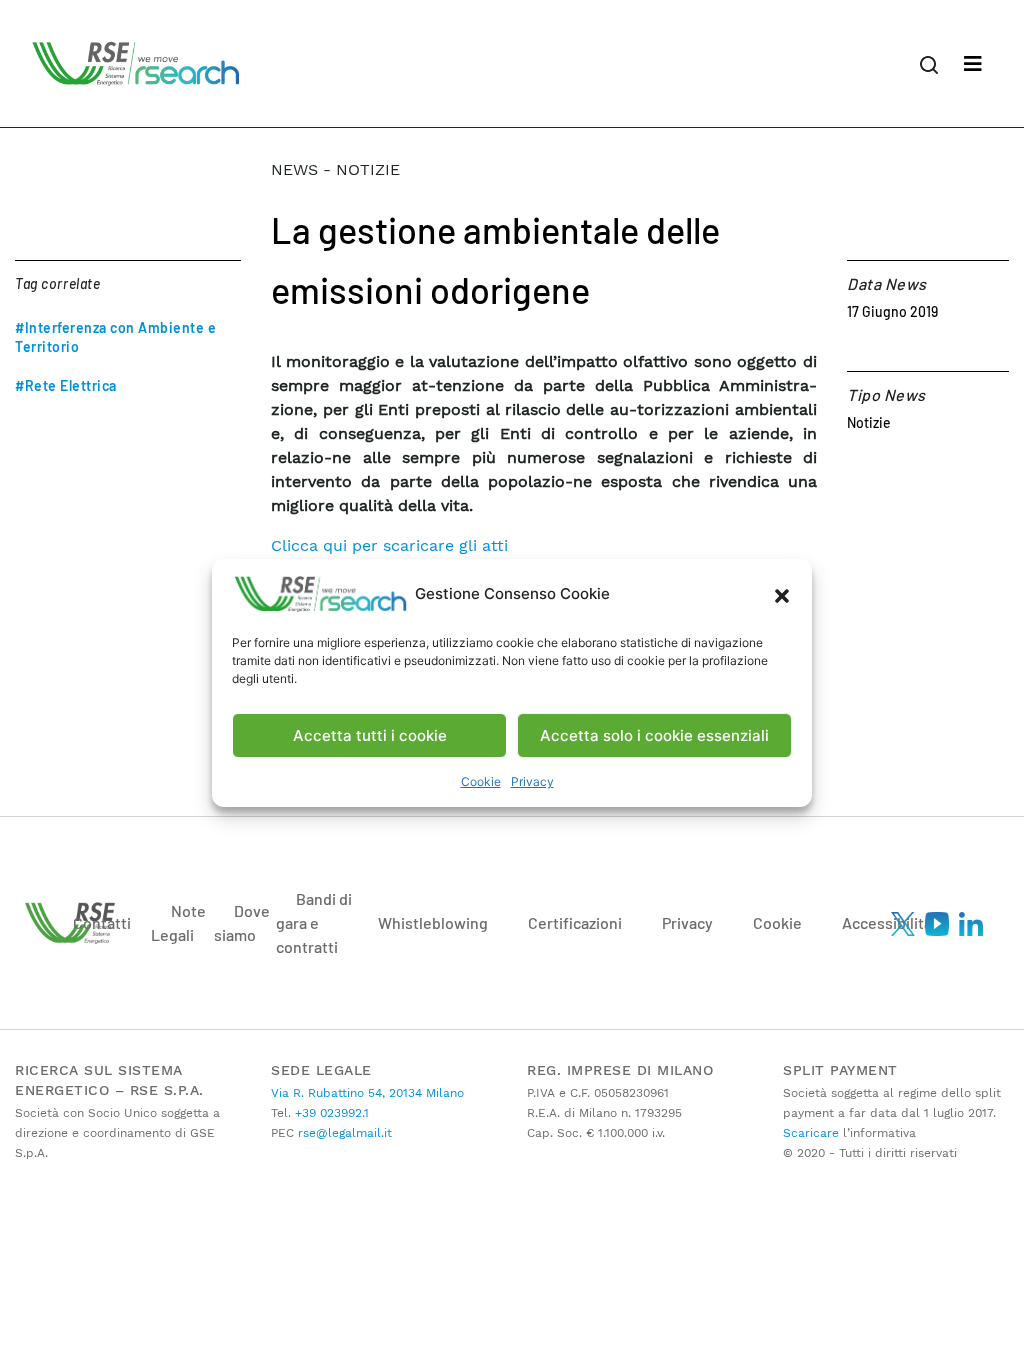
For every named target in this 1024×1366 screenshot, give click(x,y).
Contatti (102, 922)
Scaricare (811, 1133)
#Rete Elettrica (66, 385)
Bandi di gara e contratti (314, 922)
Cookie (481, 781)
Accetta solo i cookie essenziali (654, 735)
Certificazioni (575, 922)
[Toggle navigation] (973, 64)
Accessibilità (887, 922)
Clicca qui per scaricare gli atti (389, 545)
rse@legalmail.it (343, 1133)
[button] (782, 594)
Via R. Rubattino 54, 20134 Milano (367, 1093)
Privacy (532, 781)
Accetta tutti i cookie (370, 735)
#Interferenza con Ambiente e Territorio (115, 337)
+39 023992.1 (330, 1113)
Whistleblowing (433, 922)
